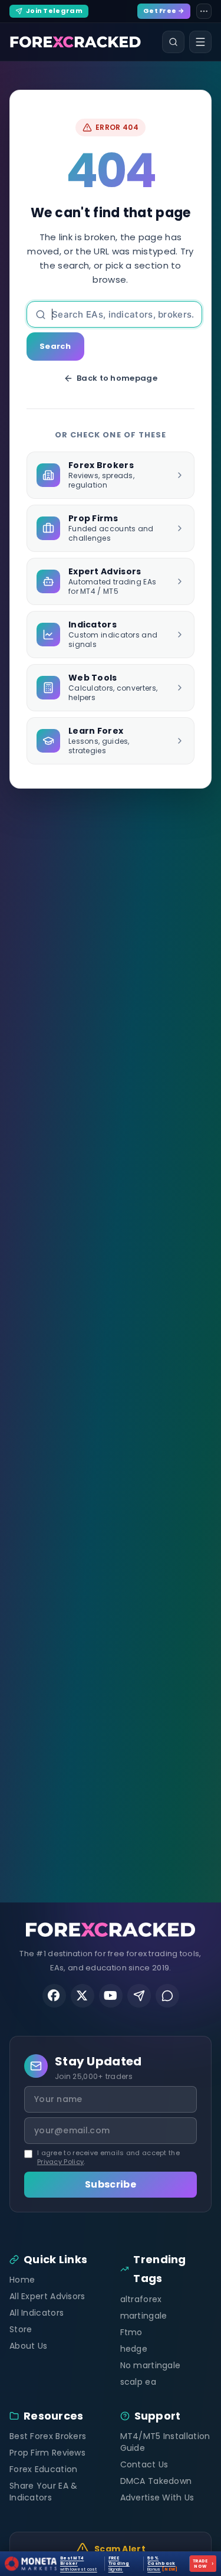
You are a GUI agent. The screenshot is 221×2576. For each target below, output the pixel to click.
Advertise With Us (157, 2497)
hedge (134, 2349)
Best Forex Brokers (48, 2436)
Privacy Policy (60, 2162)
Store (21, 2329)
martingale (144, 2316)
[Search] (173, 42)
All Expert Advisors (47, 2296)
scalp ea (138, 2382)
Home (22, 2280)
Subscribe (111, 2184)
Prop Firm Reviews (47, 2453)
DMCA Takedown (156, 2481)
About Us (28, 2346)
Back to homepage (117, 378)
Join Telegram (54, 11)
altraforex (141, 2299)
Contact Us (144, 2464)
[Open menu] (200, 42)
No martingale (151, 2365)
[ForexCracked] (75, 42)
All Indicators (37, 2313)
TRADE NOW (203, 2564)
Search (55, 346)
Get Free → (164, 11)
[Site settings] (204, 11)
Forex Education (44, 2469)
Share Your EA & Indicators (44, 2492)
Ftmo (131, 2332)
